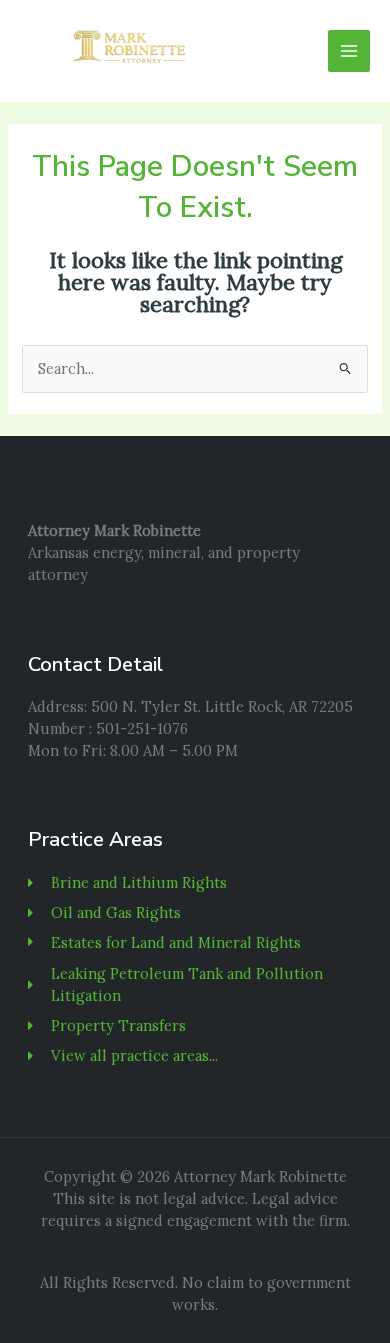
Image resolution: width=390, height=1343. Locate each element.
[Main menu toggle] (349, 51)
